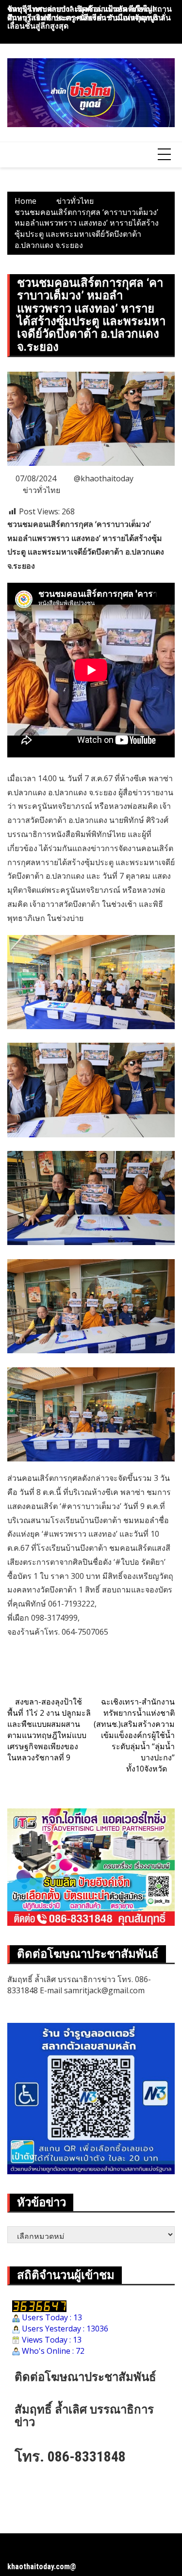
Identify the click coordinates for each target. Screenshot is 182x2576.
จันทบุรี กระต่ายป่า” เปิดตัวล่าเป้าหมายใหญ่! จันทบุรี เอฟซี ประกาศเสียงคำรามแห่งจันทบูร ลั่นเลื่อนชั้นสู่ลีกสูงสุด (89, 17)
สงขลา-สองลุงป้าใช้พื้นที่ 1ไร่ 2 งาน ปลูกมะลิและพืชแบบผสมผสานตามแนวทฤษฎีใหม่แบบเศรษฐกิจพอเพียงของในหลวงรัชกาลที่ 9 (49, 1729)
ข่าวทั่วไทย (41, 490)
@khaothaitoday (104, 478)
